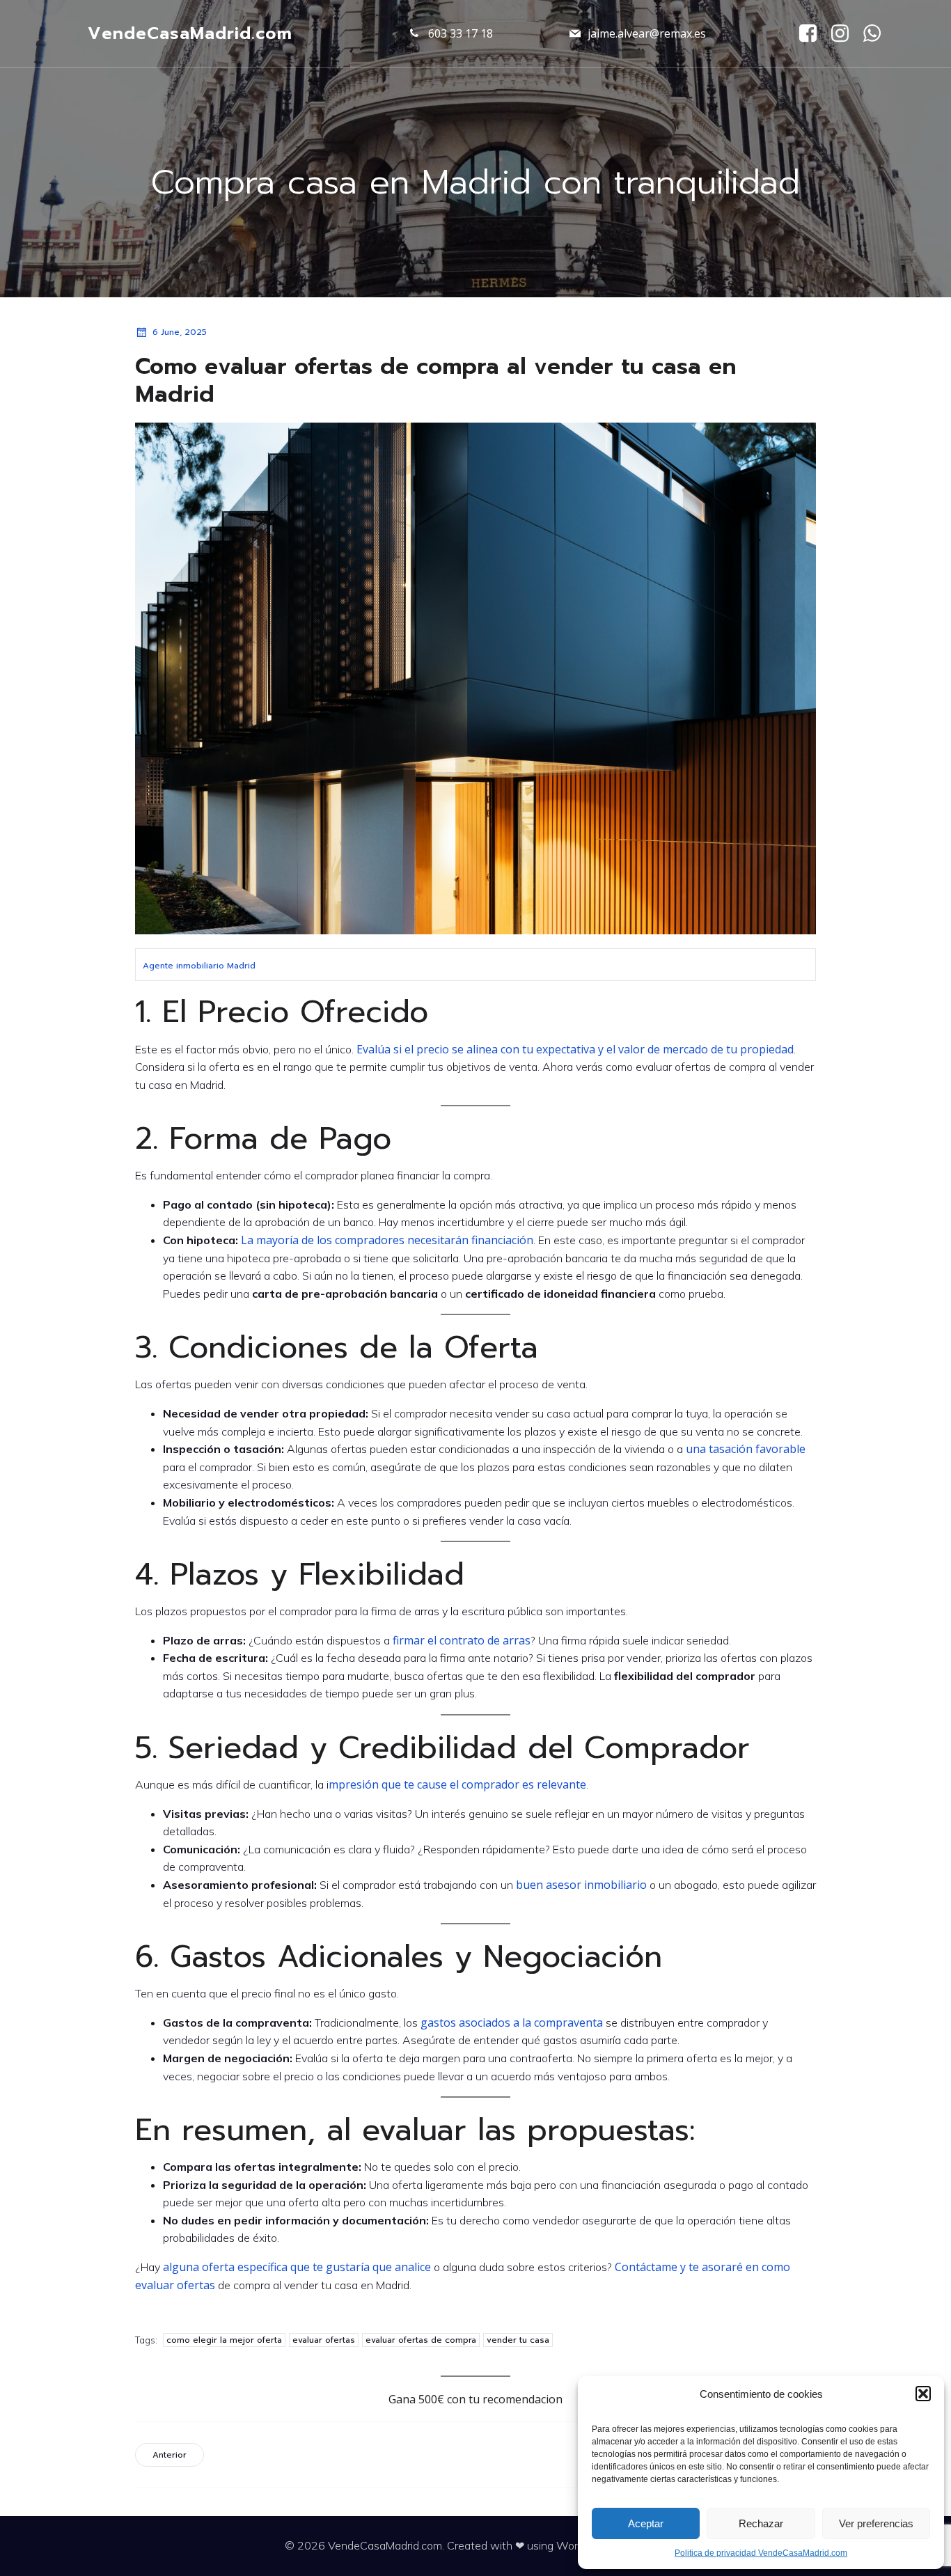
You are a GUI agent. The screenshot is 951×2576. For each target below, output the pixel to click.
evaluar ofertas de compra (421, 2340)
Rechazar (761, 2523)
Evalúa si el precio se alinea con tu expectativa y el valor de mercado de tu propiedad (575, 1049)
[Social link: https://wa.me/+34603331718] (877, 34)
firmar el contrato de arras (460, 1640)
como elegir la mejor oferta (224, 2340)
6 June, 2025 (180, 332)
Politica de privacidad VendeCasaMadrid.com (761, 2553)
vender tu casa (518, 2340)
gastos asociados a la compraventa (512, 2023)
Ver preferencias (876, 2523)
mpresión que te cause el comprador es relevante (457, 1784)
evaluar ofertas (324, 2340)
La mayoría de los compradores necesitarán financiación (387, 1240)
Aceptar (646, 2523)
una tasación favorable (746, 1449)
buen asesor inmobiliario (581, 1885)
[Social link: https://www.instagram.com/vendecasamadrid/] (845, 34)
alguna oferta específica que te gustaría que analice (297, 2267)
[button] (923, 2394)
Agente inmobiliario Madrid (199, 966)
